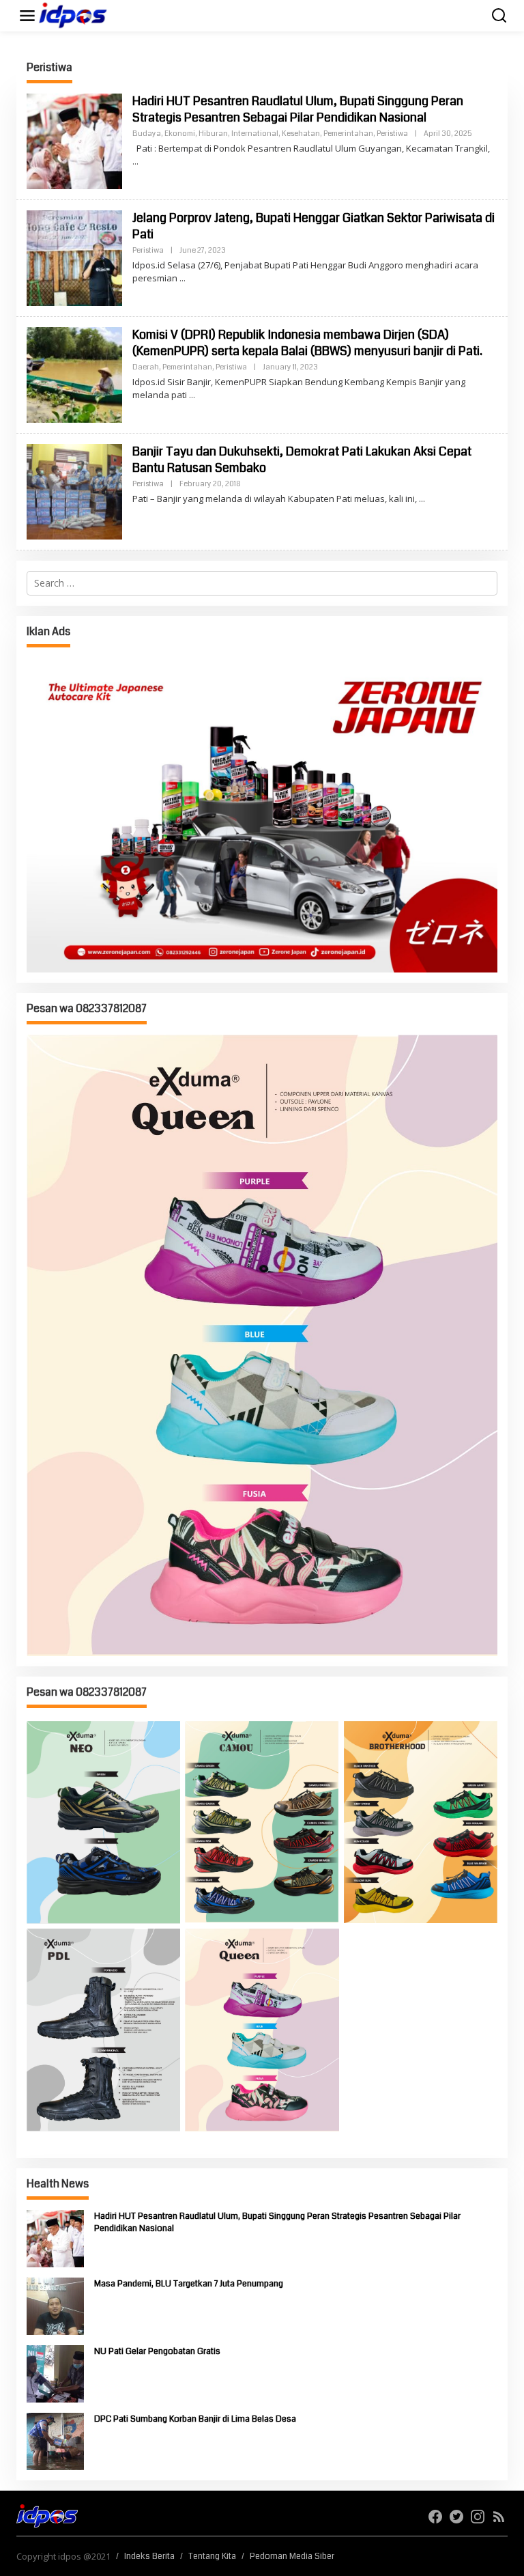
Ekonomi (180, 134)
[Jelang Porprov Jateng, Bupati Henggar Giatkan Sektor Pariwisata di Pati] (183, 278)
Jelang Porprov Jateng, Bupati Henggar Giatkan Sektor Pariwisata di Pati (314, 226)
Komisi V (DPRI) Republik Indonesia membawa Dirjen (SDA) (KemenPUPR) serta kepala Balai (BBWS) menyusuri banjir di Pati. (307, 342)
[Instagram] (478, 2517)
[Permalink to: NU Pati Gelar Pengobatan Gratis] (55, 2373)
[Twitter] (456, 2517)
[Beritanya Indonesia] (47, 2515)
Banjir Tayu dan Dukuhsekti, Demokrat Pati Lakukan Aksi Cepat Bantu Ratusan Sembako (302, 459)
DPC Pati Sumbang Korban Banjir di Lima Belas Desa (195, 2419)
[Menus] (27, 16)
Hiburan (213, 134)
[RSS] (499, 2517)
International (255, 134)
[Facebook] (435, 2517)
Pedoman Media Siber (292, 2556)
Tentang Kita (212, 2556)
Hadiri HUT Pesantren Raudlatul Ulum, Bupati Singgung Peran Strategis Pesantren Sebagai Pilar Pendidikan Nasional (298, 109)
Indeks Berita (149, 2556)
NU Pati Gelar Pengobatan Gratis (157, 2351)
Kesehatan (301, 134)
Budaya (147, 134)
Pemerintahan (348, 134)
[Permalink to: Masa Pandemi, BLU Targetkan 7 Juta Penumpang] (55, 2305)
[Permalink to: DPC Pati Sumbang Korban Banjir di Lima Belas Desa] (55, 2440)
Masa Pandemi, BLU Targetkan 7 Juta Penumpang (189, 2284)
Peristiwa (392, 134)
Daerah (146, 367)
